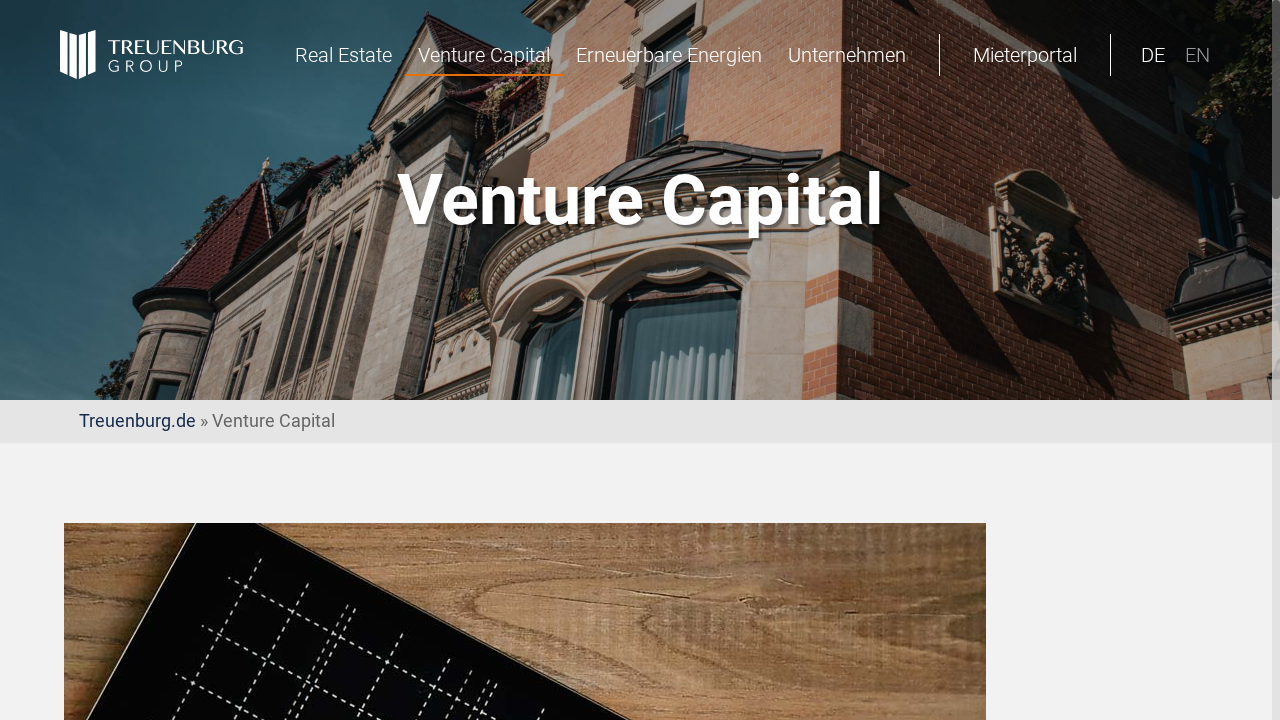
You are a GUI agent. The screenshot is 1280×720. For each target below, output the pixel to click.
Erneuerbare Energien (669, 55)
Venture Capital (484, 55)
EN (1197, 55)
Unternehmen (847, 55)
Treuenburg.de (137, 420)
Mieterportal (1025, 55)
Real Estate (343, 55)
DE (1153, 55)
